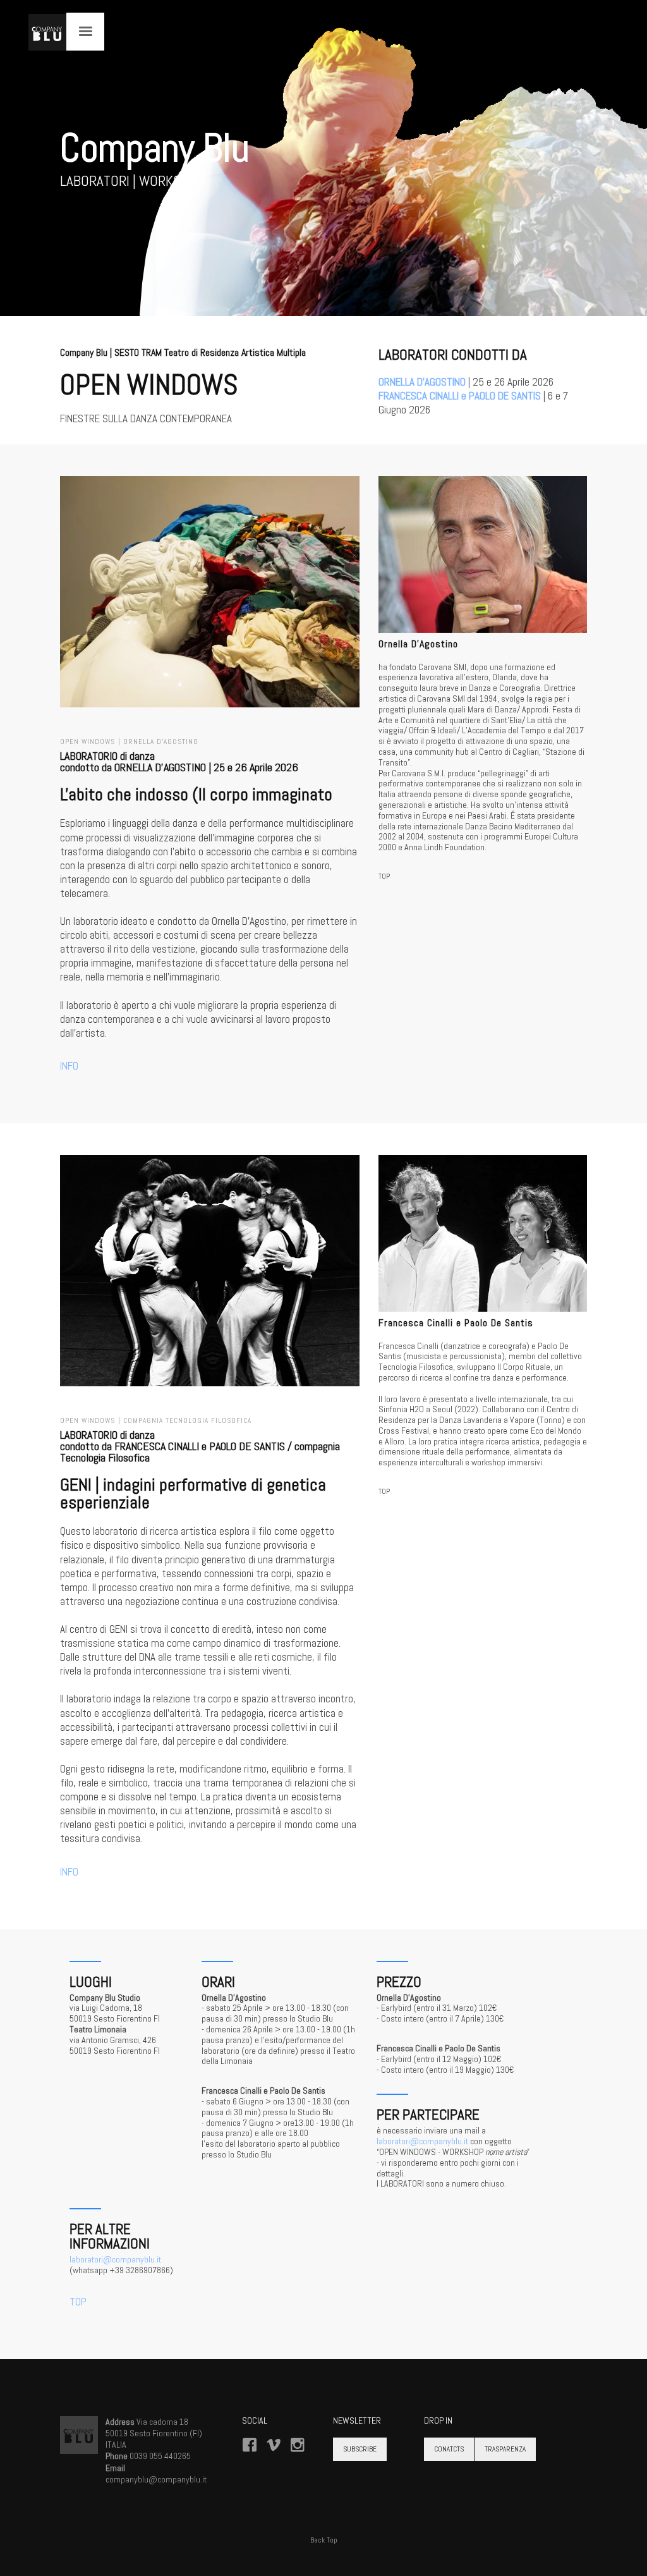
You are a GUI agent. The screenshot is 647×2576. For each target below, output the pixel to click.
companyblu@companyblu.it (156, 2479)
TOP (384, 876)
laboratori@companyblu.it (422, 2141)
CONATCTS (449, 2449)
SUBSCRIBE (360, 2449)
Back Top (324, 2540)
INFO (69, 1066)
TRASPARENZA (505, 2449)
